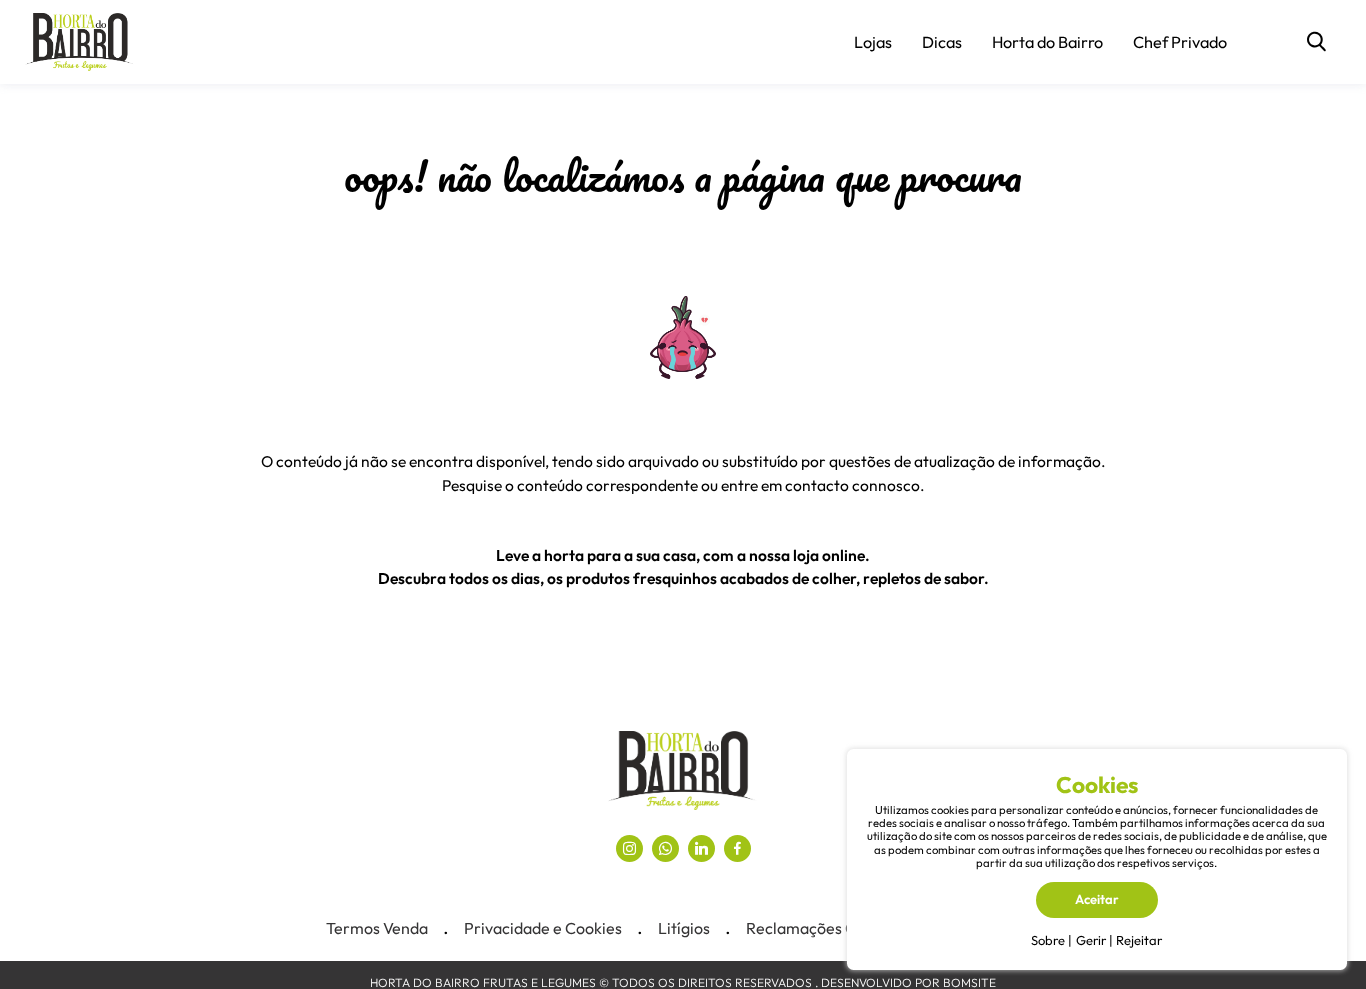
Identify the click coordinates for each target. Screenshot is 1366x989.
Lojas (873, 42)
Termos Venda (377, 928)
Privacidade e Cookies (543, 928)
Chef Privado (1180, 42)
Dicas (942, 42)
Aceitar (1097, 899)
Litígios (684, 928)
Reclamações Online (819, 928)
